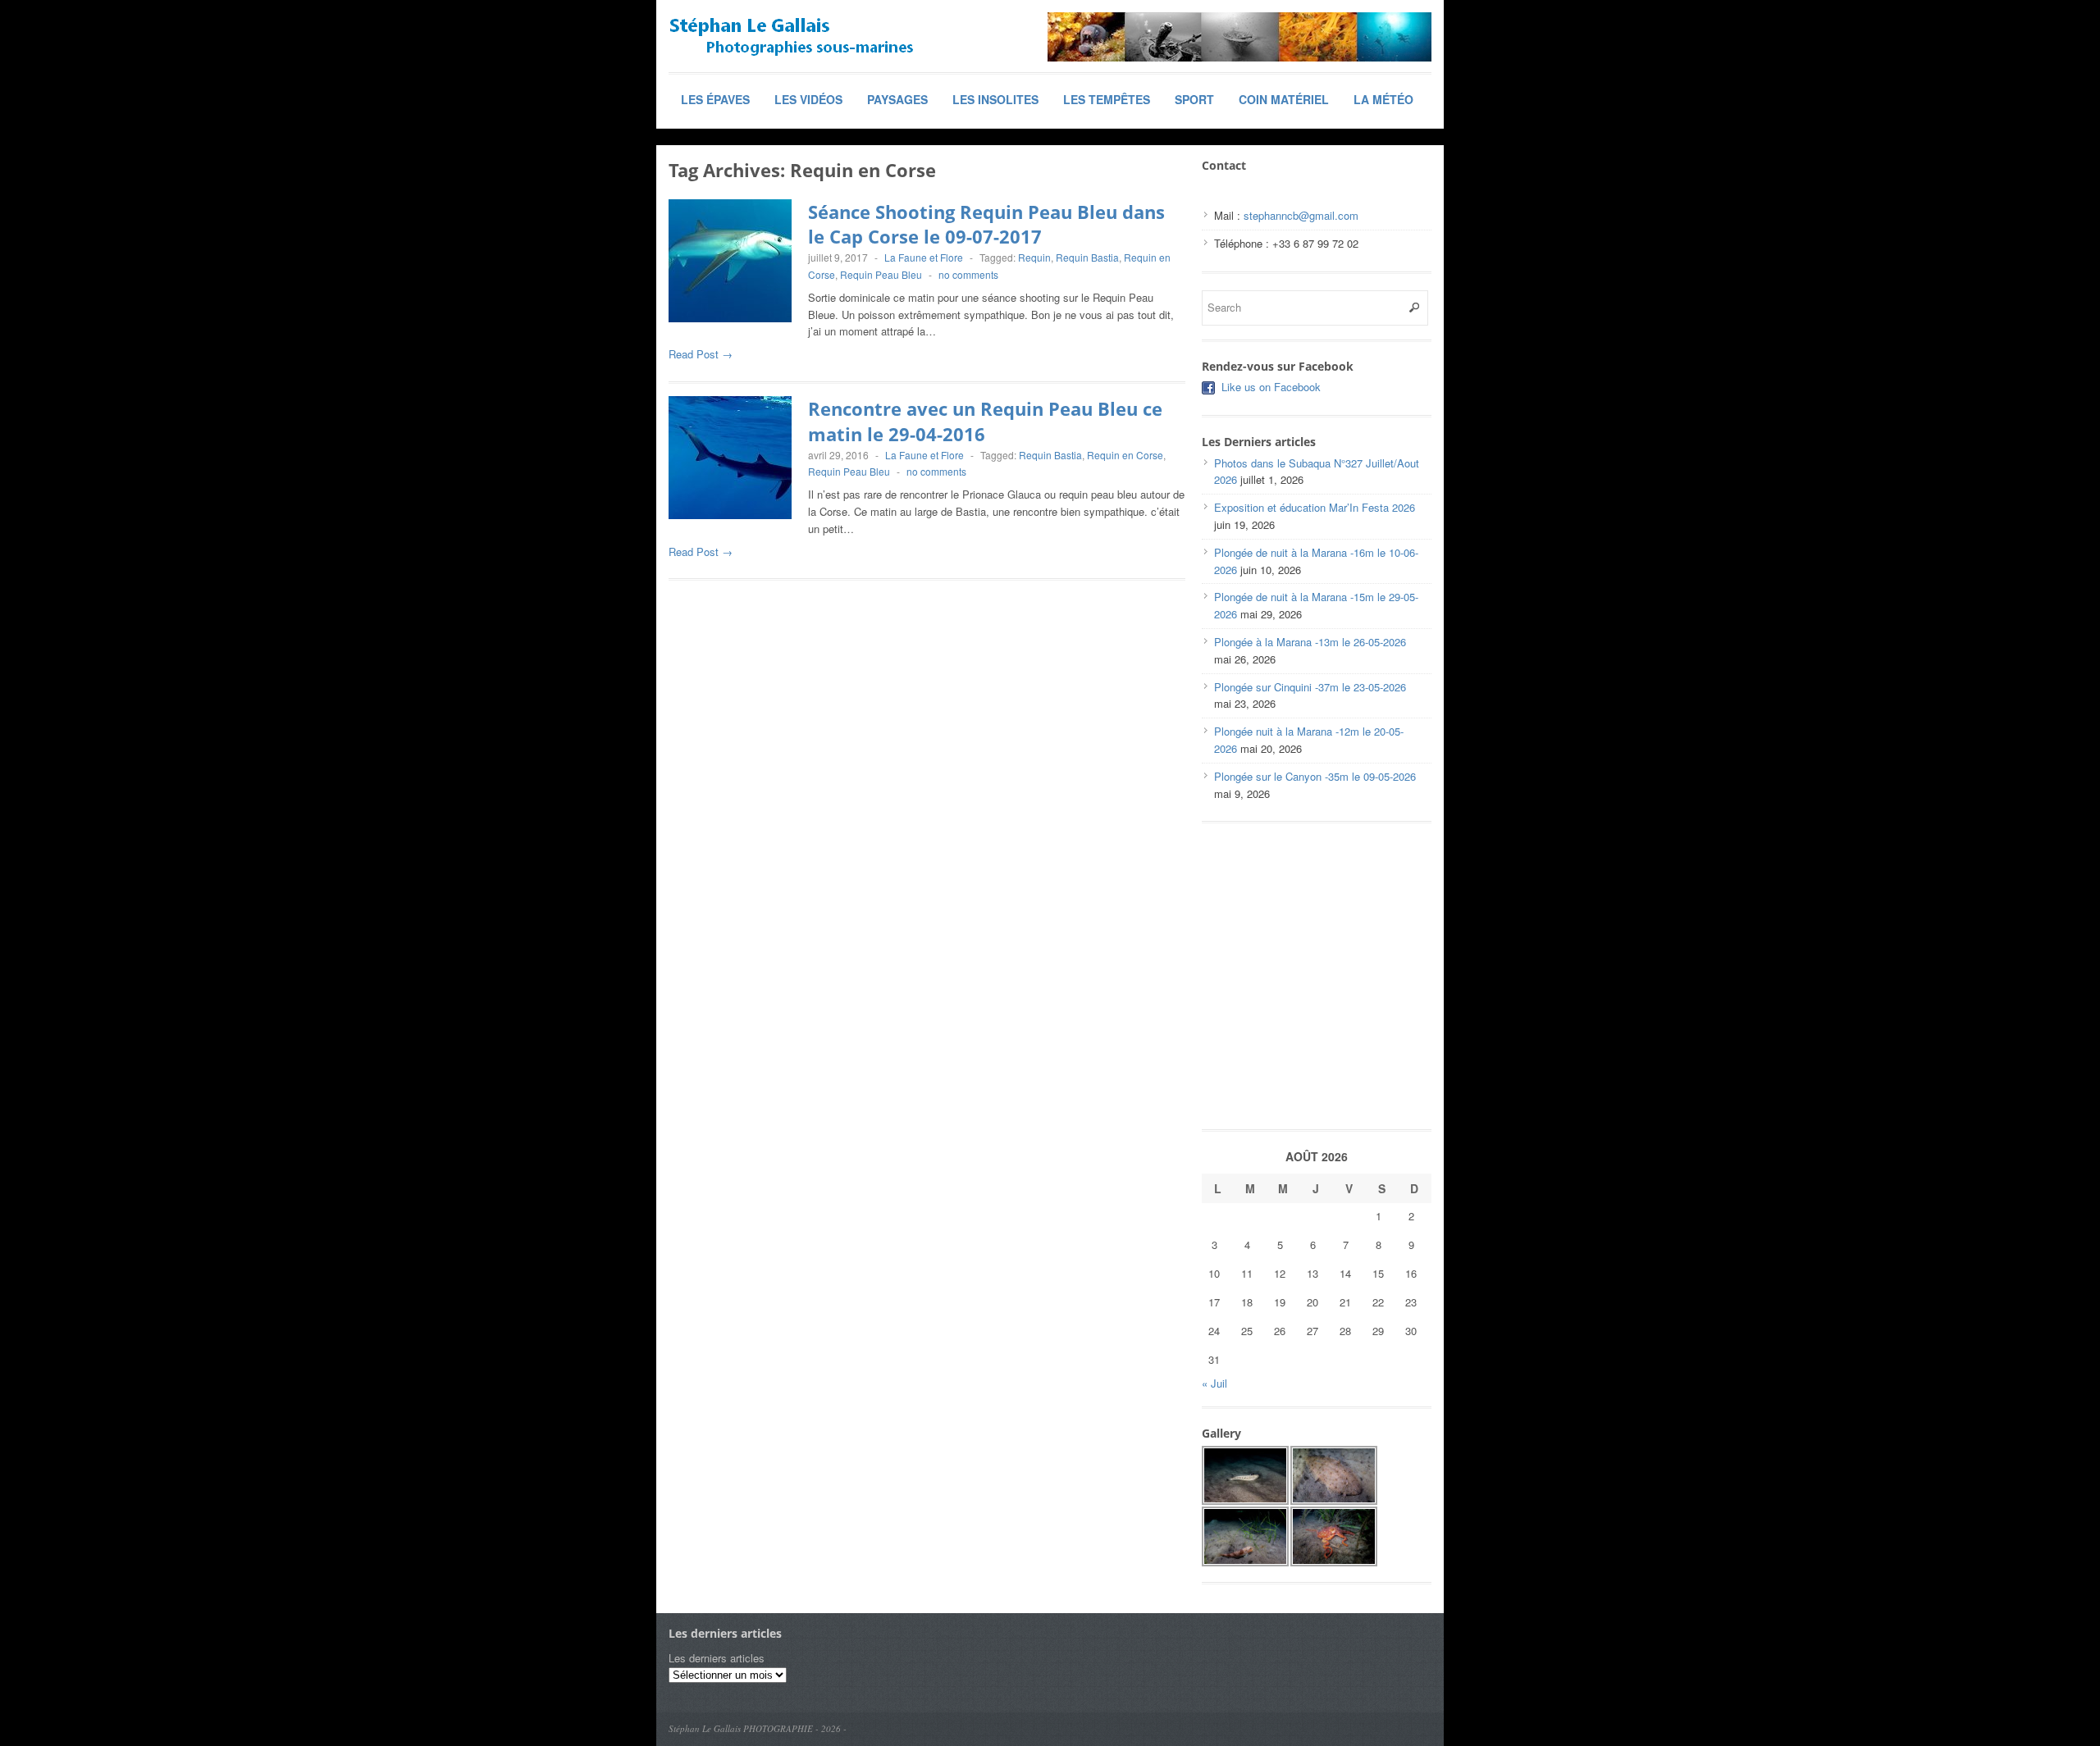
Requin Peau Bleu (881, 274)
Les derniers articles (717, 1658)
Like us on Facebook (1271, 387)
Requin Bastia (1087, 257)
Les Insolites (995, 99)
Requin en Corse (1125, 455)
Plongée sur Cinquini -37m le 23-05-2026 (1310, 687)
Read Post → (701, 354)
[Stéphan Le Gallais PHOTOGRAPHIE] (792, 37)
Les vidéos (808, 99)
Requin (1034, 257)
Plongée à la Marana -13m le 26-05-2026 (1310, 642)
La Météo (1383, 99)
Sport (1194, 99)
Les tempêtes (1107, 99)
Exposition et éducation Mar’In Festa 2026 (1315, 507)
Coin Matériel (1284, 99)
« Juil (1214, 1383)
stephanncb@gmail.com (1301, 215)
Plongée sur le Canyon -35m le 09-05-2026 (1315, 776)
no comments (968, 274)
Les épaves (715, 99)
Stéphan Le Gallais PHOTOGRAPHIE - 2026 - (758, 1728)
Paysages (897, 99)
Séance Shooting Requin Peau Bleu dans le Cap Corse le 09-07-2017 (986, 224)
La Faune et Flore (924, 257)
